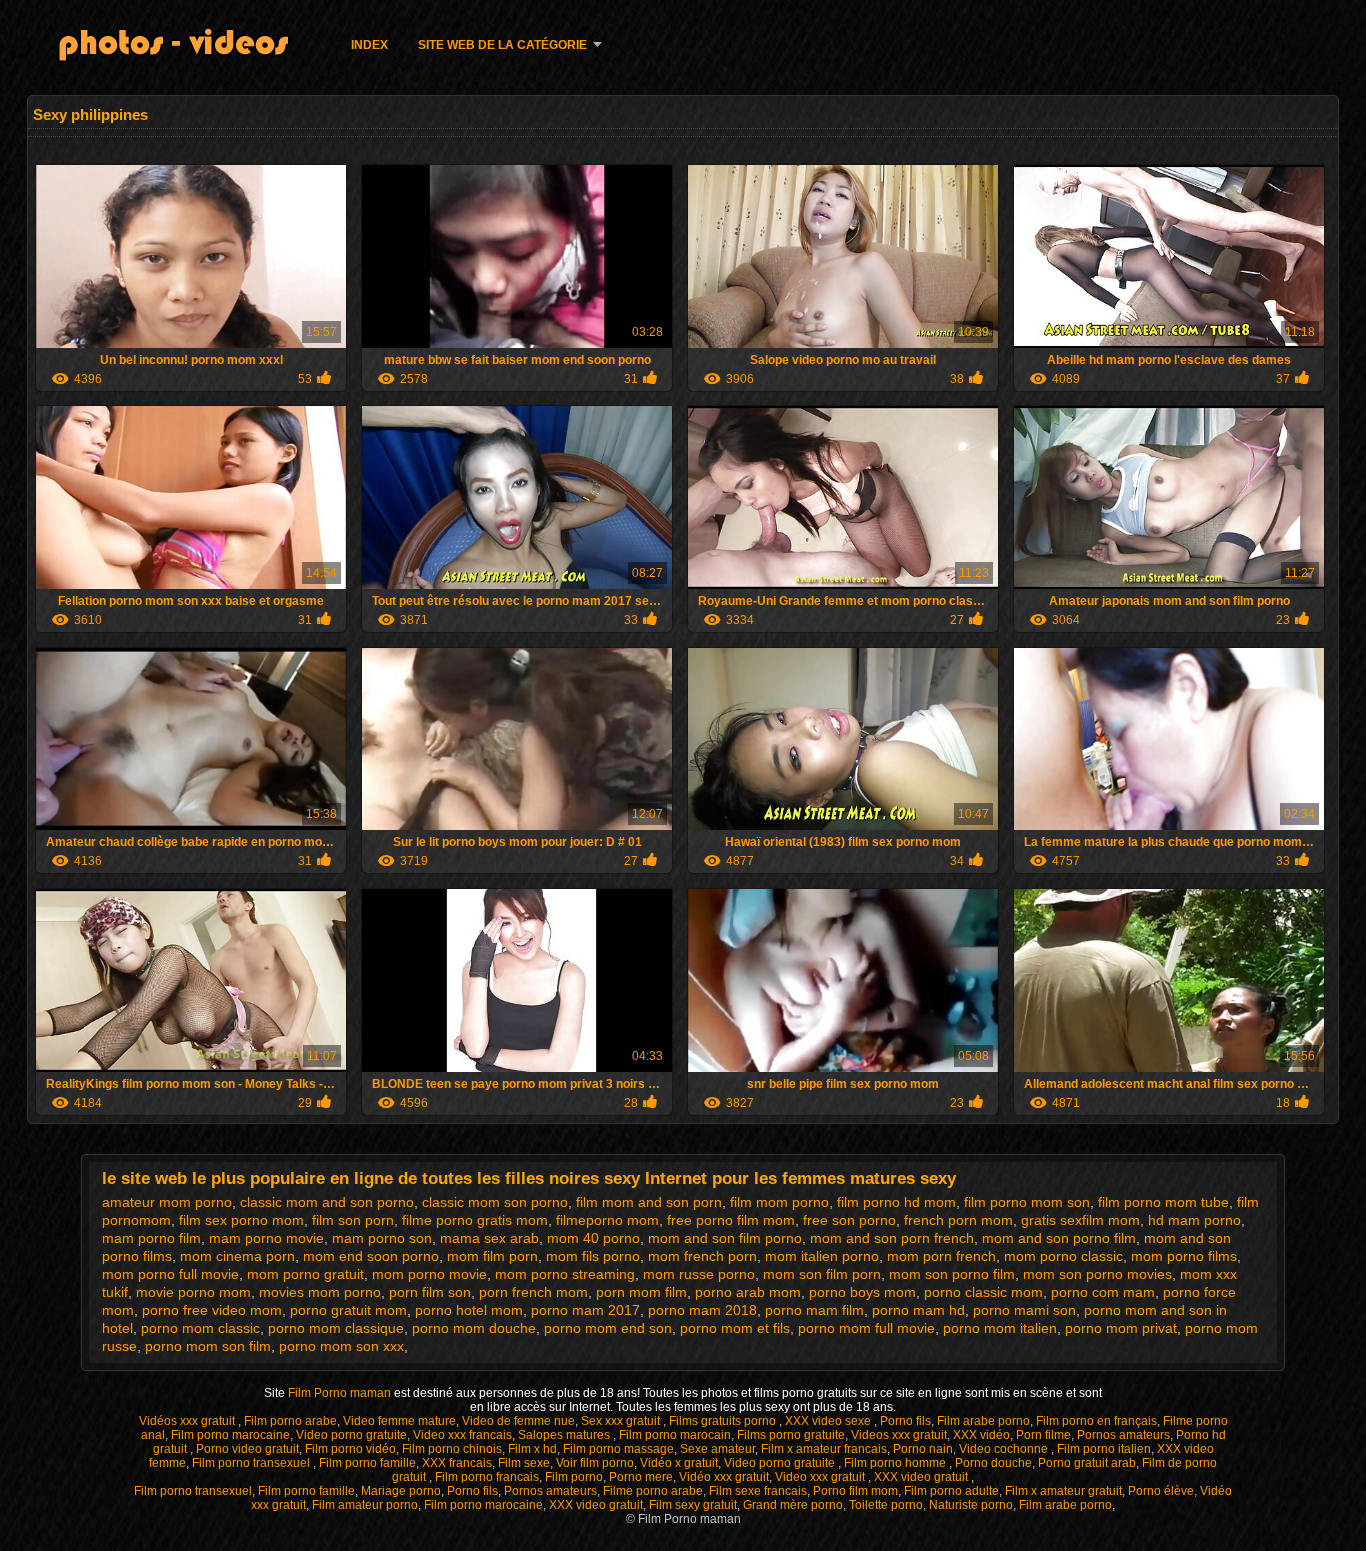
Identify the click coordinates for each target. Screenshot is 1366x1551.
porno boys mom (862, 1292)
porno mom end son (608, 1328)
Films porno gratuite (791, 1435)
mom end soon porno (371, 1256)
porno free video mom (212, 1310)
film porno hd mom (896, 1202)
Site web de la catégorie (502, 45)
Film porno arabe (290, 1421)
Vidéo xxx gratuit (724, 1477)
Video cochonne (1005, 1449)
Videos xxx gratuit (899, 1435)
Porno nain (923, 1449)
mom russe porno (699, 1274)
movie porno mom (193, 1292)
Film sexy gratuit (693, 1505)
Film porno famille (367, 1463)
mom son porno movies (1097, 1274)
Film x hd (532, 1449)
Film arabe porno (983, 1421)
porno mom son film (208, 1346)
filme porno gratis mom (475, 1220)
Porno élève (1161, 1491)
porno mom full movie (866, 1328)
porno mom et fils (735, 1328)
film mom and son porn (649, 1202)
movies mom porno (320, 1292)
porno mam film (814, 1310)
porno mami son (1024, 1310)
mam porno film (151, 1238)
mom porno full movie (170, 1274)
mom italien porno (822, 1256)
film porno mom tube (1163, 1202)
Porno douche (993, 1463)
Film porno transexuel (252, 1463)
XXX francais (457, 1463)
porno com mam (1103, 1292)
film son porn (353, 1220)
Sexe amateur (717, 1449)
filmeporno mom (607, 1220)
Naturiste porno (971, 1505)
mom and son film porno (725, 1238)
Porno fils (905, 1421)
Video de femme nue (518, 1421)
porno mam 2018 (702, 1310)
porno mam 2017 (585, 1310)
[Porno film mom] (186, 48)
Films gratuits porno (724, 1421)
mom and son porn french (892, 1238)
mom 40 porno (593, 1238)
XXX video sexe (829, 1421)
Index (369, 45)
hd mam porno (1194, 1220)
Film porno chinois (452, 1449)
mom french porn (702, 1256)
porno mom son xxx (341, 1346)
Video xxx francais (462, 1435)
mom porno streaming (565, 1274)
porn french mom (533, 1292)
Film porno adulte (951, 1491)
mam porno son (382, 1238)
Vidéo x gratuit (679, 1463)
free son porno (849, 1220)
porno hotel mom (469, 1310)
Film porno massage (618, 1449)
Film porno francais (487, 1477)
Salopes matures (565, 1435)
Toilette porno (886, 1505)
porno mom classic (200, 1328)
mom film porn (492, 1256)
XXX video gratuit (922, 1477)
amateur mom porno (167, 1202)
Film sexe (524, 1463)
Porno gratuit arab (1087, 1463)
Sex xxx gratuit (622, 1421)
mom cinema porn (237, 1256)
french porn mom (958, 1220)
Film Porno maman (341, 1393)
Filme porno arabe (653, 1491)
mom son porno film (952, 1274)
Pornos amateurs (1123, 1435)
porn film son (430, 1292)
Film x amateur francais (824, 1449)
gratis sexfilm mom (1080, 1220)
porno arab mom (748, 1292)
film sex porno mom (241, 1220)
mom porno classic (1063, 1256)
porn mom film (641, 1292)
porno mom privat (1121, 1328)
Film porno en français (1096, 1421)
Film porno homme (896, 1463)
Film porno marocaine (230, 1435)
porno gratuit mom (348, 1310)
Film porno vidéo (350, 1449)
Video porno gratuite (351, 1435)
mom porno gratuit (305, 1274)
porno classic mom (983, 1292)
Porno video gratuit (247, 1449)
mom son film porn (822, 1274)
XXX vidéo (981, 1435)
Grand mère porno (793, 1505)
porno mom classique (336, 1328)
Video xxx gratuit (821, 1477)
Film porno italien (1104, 1449)
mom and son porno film (1059, 1238)
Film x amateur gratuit (1063, 1491)
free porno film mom (731, 1220)
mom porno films (1184, 1256)
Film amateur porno (365, 1505)
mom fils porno (593, 1256)
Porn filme (1043, 1435)
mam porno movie (266, 1238)
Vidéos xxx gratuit (188, 1421)
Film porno (574, 1477)
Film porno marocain (675, 1435)
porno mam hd (918, 1310)
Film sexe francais (758, 1491)
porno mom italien (1000, 1328)
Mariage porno (401, 1491)
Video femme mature (399, 1421)
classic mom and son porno (327, 1202)
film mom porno (779, 1202)
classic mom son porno (495, 1202)
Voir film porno (595, 1463)
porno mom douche (474, 1328)
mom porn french (941, 1256)
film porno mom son (1027, 1202)
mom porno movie (429, 1274)
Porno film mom (855, 1491)
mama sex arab (489, 1238)
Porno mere (641, 1477)
